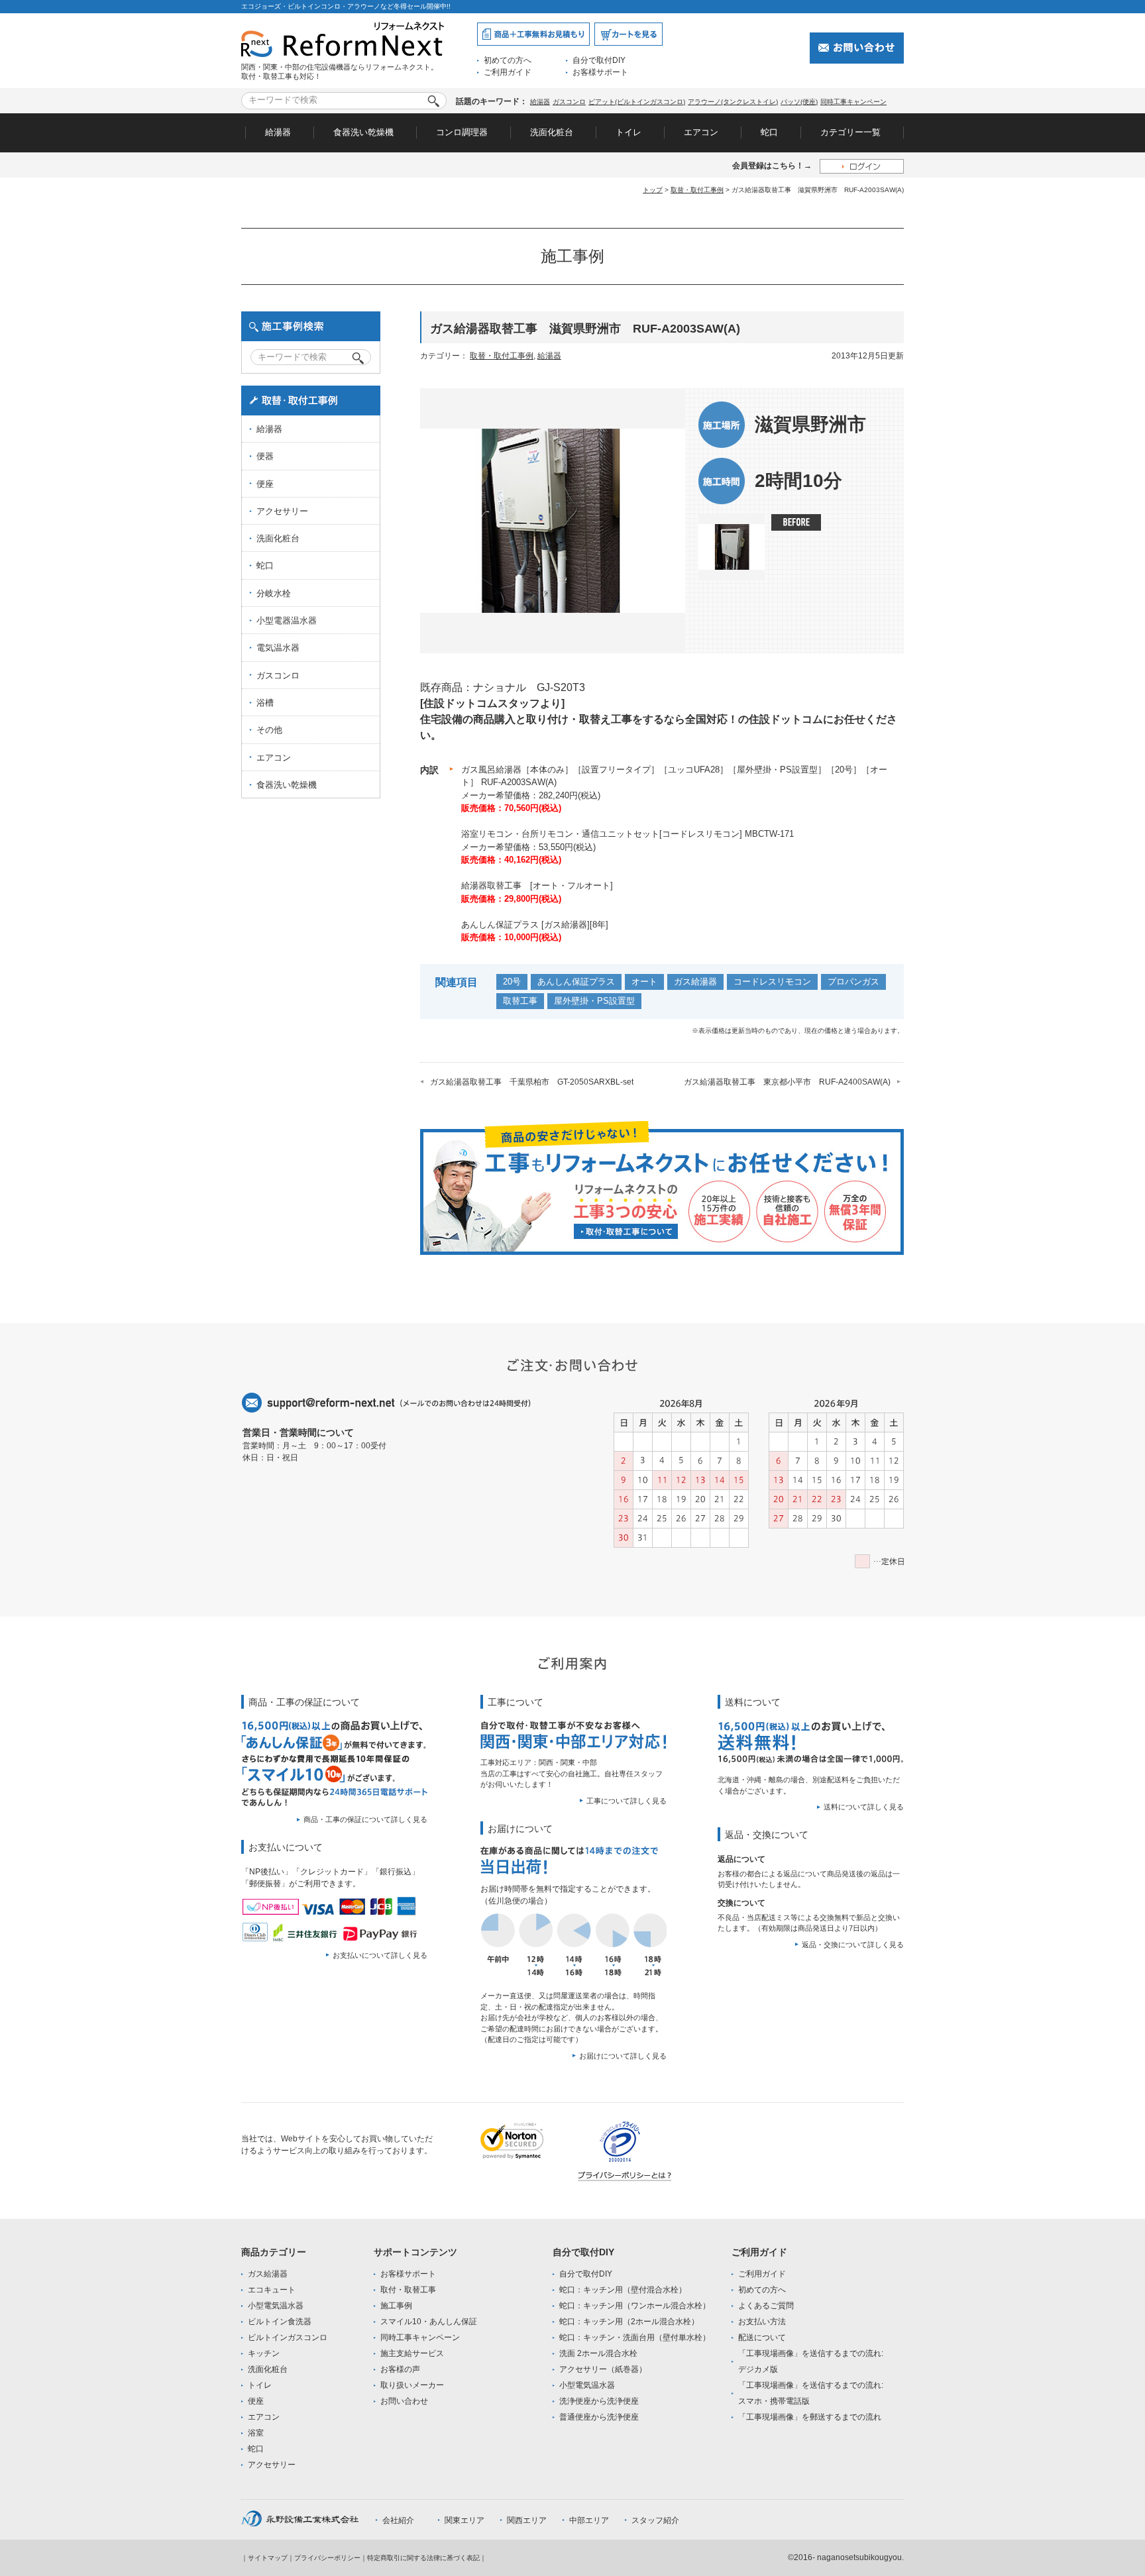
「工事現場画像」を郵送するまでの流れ (810, 2417)
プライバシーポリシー (327, 2558)
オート (644, 982)
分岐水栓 (274, 593)
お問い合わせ (404, 2401)
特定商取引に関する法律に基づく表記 (423, 2558)
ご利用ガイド (508, 72)
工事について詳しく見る (627, 1801)
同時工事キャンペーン (853, 102)
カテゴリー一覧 (850, 132)
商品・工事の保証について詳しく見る (365, 1819)
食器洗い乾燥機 (363, 132)
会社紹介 (398, 2520)
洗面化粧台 (552, 132)
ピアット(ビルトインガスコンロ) (637, 102)
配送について (762, 2337)
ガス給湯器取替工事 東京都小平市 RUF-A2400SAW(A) (787, 1082)
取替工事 (520, 1001)
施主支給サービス (412, 2353)
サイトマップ (268, 2558)
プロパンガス (853, 982)
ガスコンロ (569, 102)
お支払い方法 (762, 2322)
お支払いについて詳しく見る (380, 1955)
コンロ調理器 (462, 132)
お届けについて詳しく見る (623, 2056)
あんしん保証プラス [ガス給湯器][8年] (535, 925)
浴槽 (265, 703)
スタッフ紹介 (655, 2520)
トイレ (628, 132)
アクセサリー (282, 511)
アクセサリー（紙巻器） (603, 2369)
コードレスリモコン (772, 982)
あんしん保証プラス (576, 982)
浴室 (256, 2433)
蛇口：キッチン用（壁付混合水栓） (623, 2290)
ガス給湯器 (695, 982)
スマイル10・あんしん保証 (429, 2322)
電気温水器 (278, 648)
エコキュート (272, 2290)
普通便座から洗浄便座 (599, 2417)
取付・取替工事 (408, 2290)
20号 (512, 982)
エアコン (701, 132)
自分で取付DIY (599, 60)
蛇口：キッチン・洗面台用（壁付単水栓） (635, 2337)
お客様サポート (600, 72)
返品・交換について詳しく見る (853, 1945)
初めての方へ (508, 60)
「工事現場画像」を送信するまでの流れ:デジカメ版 (811, 2361)
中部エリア (589, 2520)
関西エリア (527, 2520)
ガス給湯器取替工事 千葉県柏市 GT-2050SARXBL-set (532, 1082)
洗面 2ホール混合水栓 (598, 2353)
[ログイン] (862, 166)
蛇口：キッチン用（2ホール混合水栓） (629, 2322)
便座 (265, 484)
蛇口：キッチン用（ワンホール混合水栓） (635, 2306)
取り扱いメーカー (412, 2385)
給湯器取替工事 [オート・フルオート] (537, 885)
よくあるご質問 (766, 2306)
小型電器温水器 (287, 620)
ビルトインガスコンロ (288, 2337)
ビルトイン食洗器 (280, 2322)
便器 (265, 456)
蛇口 (769, 132)
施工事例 (396, 2306)
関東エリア (464, 2520)
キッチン (264, 2353)
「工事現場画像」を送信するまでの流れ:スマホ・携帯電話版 (811, 2393)
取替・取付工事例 (697, 190)
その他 (269, 730)
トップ (653, 190)
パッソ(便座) (799, 102)
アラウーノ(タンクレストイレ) (733, 102)
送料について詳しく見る (864, 1807)
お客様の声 (400, 2369)
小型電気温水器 (276, 2306)
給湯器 (540, 102)
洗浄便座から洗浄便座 (599, 2401)
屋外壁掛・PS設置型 (594, 1001)
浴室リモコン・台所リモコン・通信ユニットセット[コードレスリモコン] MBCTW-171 (627, 834)
